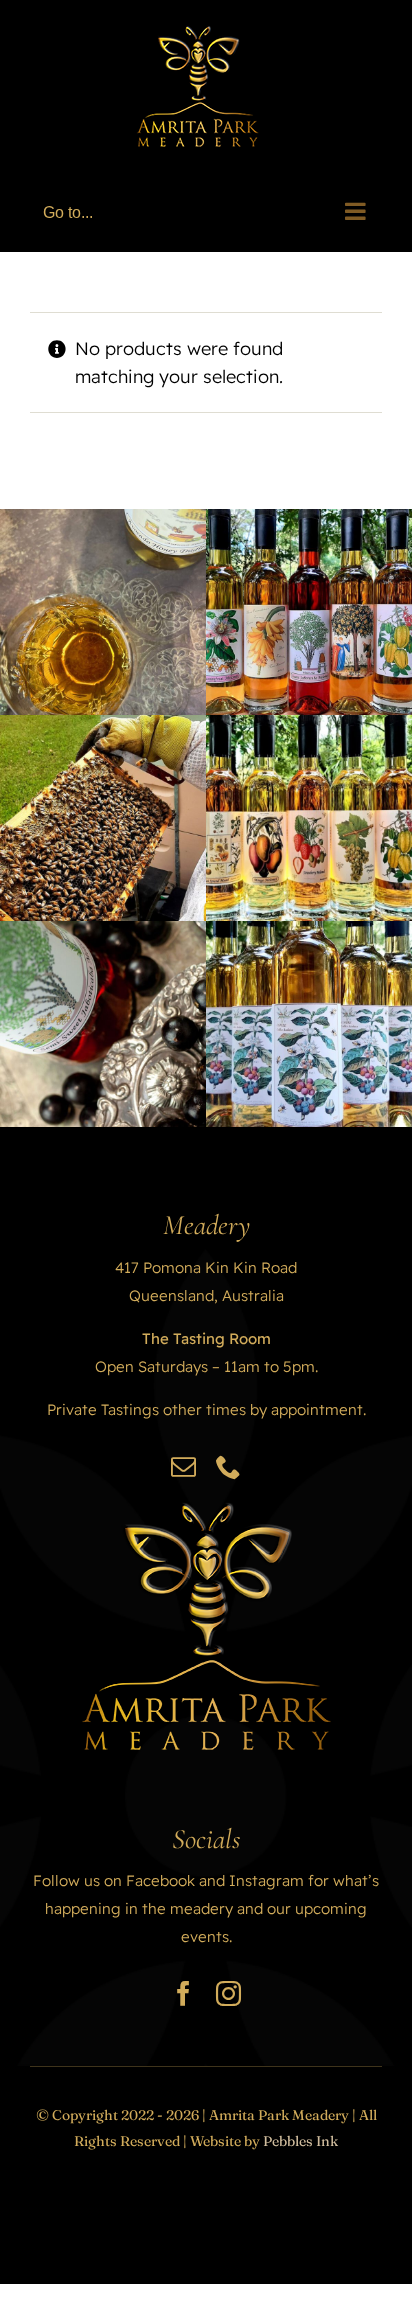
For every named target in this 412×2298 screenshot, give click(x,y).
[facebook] (183, 1993)
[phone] (228, 1466)
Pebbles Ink (300, 2141)
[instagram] (228, 1993)
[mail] (183, 1466)
